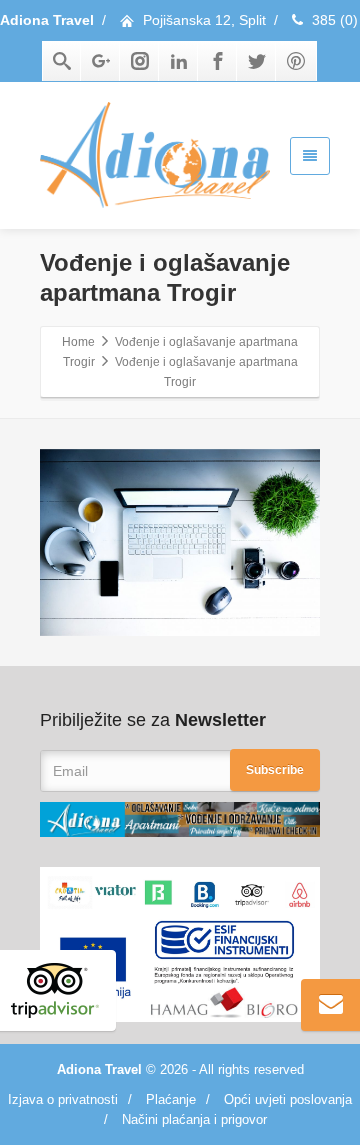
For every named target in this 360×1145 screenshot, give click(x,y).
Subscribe (275, 770)
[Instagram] (140, 61)
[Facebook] (218, 61)
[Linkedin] (179, 61)
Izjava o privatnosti (63, 1099)
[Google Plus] (101, 61)
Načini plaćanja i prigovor (194, 1119)
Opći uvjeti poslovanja (288, 1099)
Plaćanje (171, 1099)
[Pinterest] (296, 61)
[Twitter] (257, 61)
